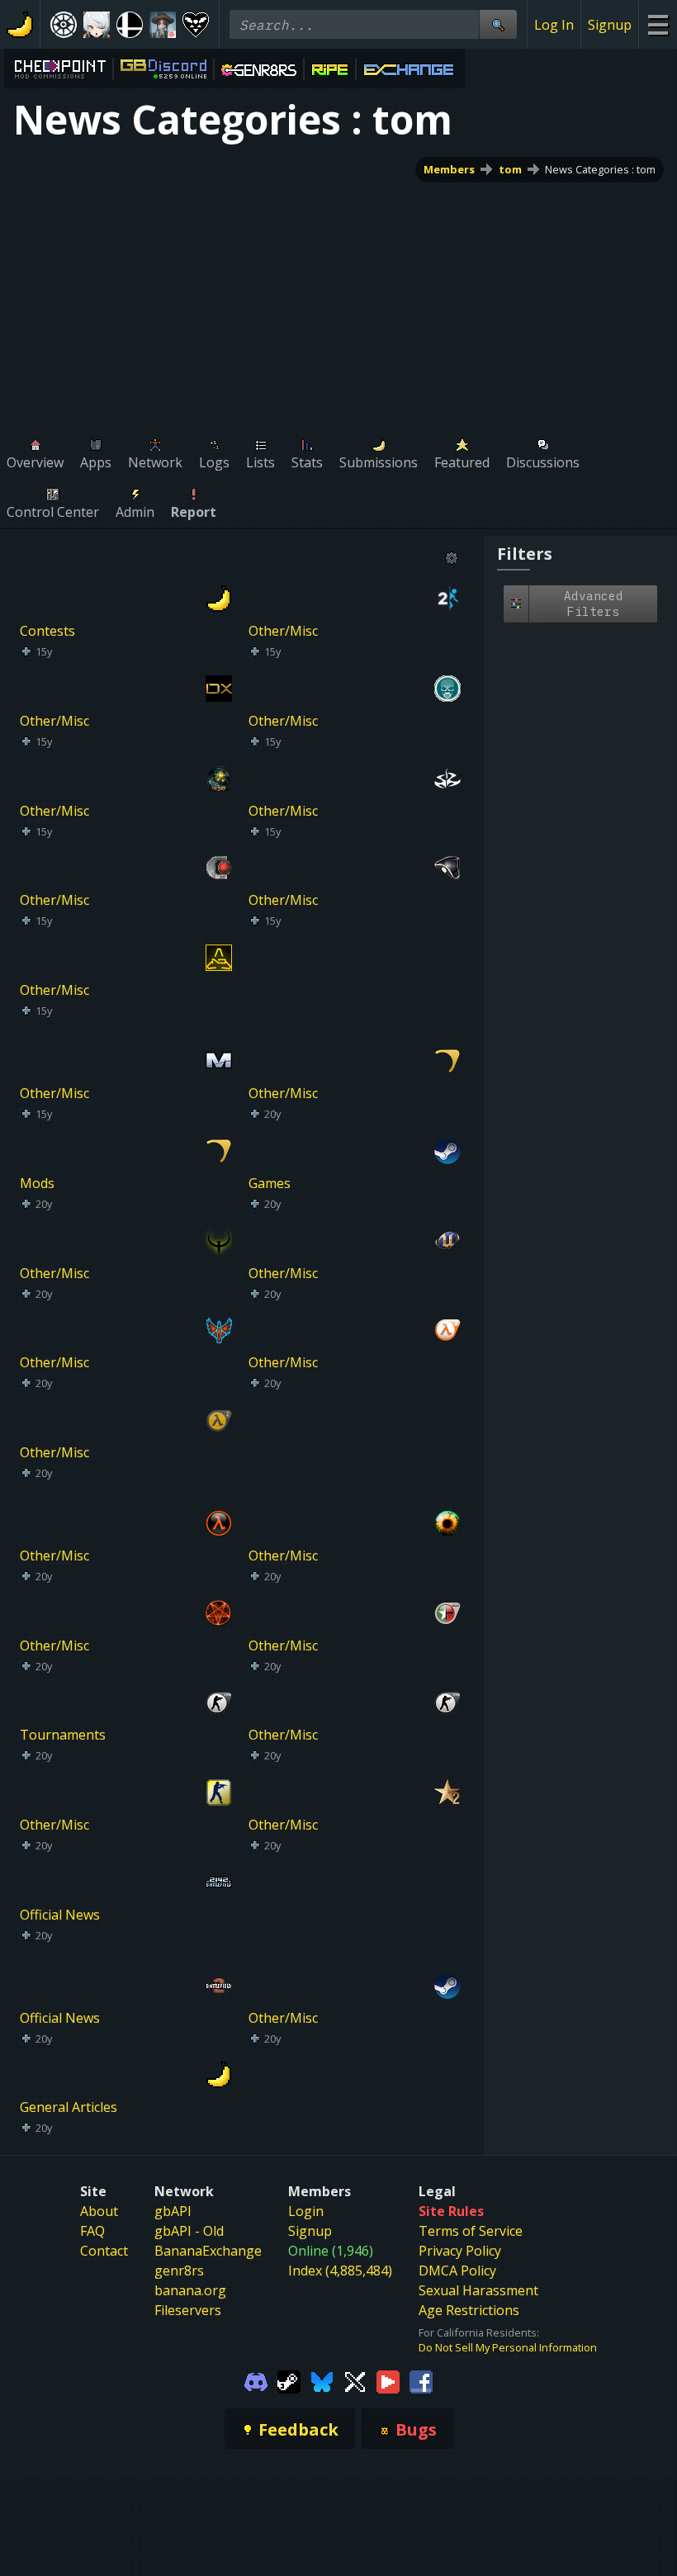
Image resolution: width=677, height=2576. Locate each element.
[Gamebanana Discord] (256, 2380)
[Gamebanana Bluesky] (322, 2380)
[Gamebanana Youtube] (388, 2380)
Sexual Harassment (478, 2290)
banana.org (190, 2290)
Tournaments (63, 1735)
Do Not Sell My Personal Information (508, 2347)
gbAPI (173, 2211)
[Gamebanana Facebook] (421, 2380)
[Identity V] (163, 25)
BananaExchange (208, 2251)
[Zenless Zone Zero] (97, 25)
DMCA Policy (457, 2271)
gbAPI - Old (189, 2231)
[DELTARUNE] (196, 25)
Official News (60, 1915)
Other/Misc (283, 631)
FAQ (92, 2231)
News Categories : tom (600, 169)
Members (449, 169)
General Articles (69, 2107)
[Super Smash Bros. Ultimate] (130, 25)
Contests (47, 631)
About (99, 2211)
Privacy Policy (460, 2251)
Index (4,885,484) (340, 2271)
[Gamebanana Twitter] (355, 2380)
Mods (37, 1183)
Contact (104, 2251)
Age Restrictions (469, 2310)
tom (510, 169)
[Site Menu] (658, 24)
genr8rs (179, 2271)
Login (306, 2211)
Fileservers (188, 2310)
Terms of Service (471, 2231)
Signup (610, 25)
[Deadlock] (64, 25)
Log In (554, 25)
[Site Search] (498, 24)
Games (270, 1183)
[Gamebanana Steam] (289, 2380)
